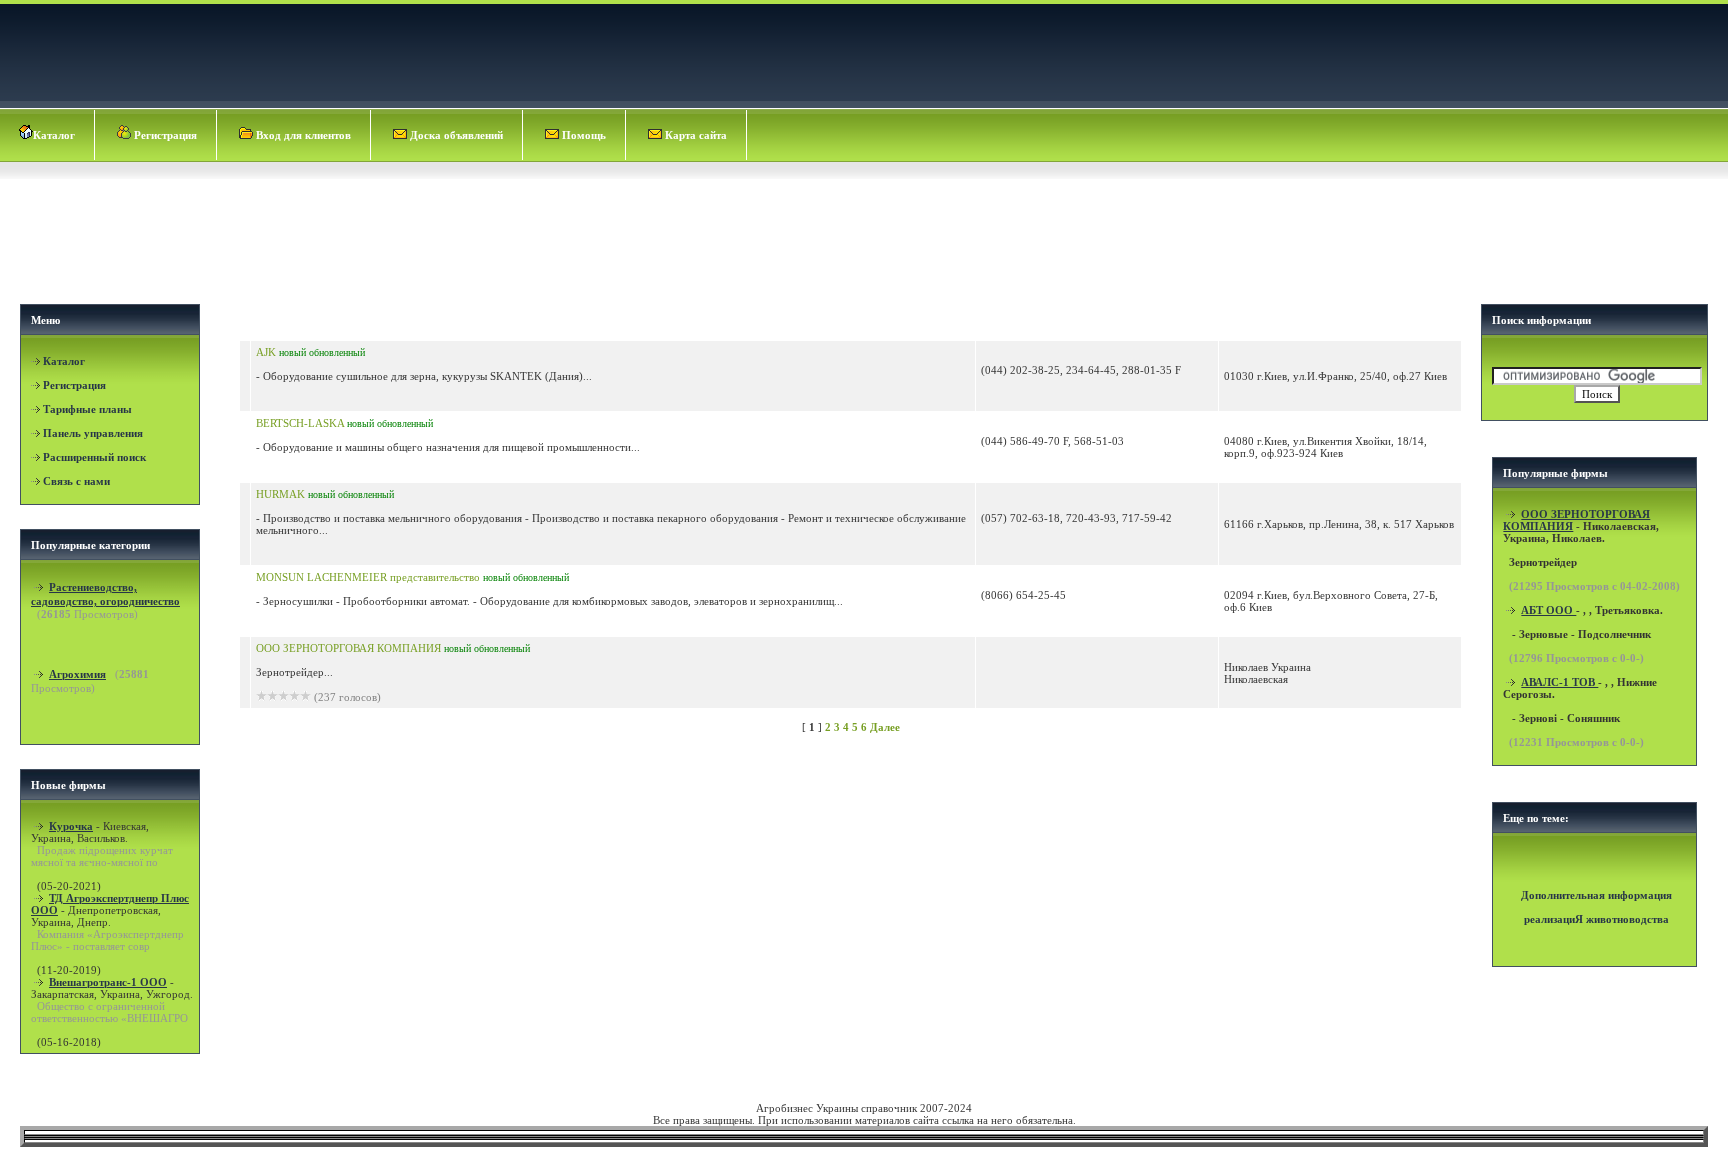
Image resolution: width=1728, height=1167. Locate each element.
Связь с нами (76, 481)
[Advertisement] (866, 236)
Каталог (54, 135)
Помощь (582, 135)
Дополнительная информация (1596, 895)
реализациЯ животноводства (1596, 919)
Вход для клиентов (302, 135)
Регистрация (164, 135)
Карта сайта (694, 135)
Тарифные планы (87, 409)
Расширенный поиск (94, 457)
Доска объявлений (455, 135)
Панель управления (93, 433)
